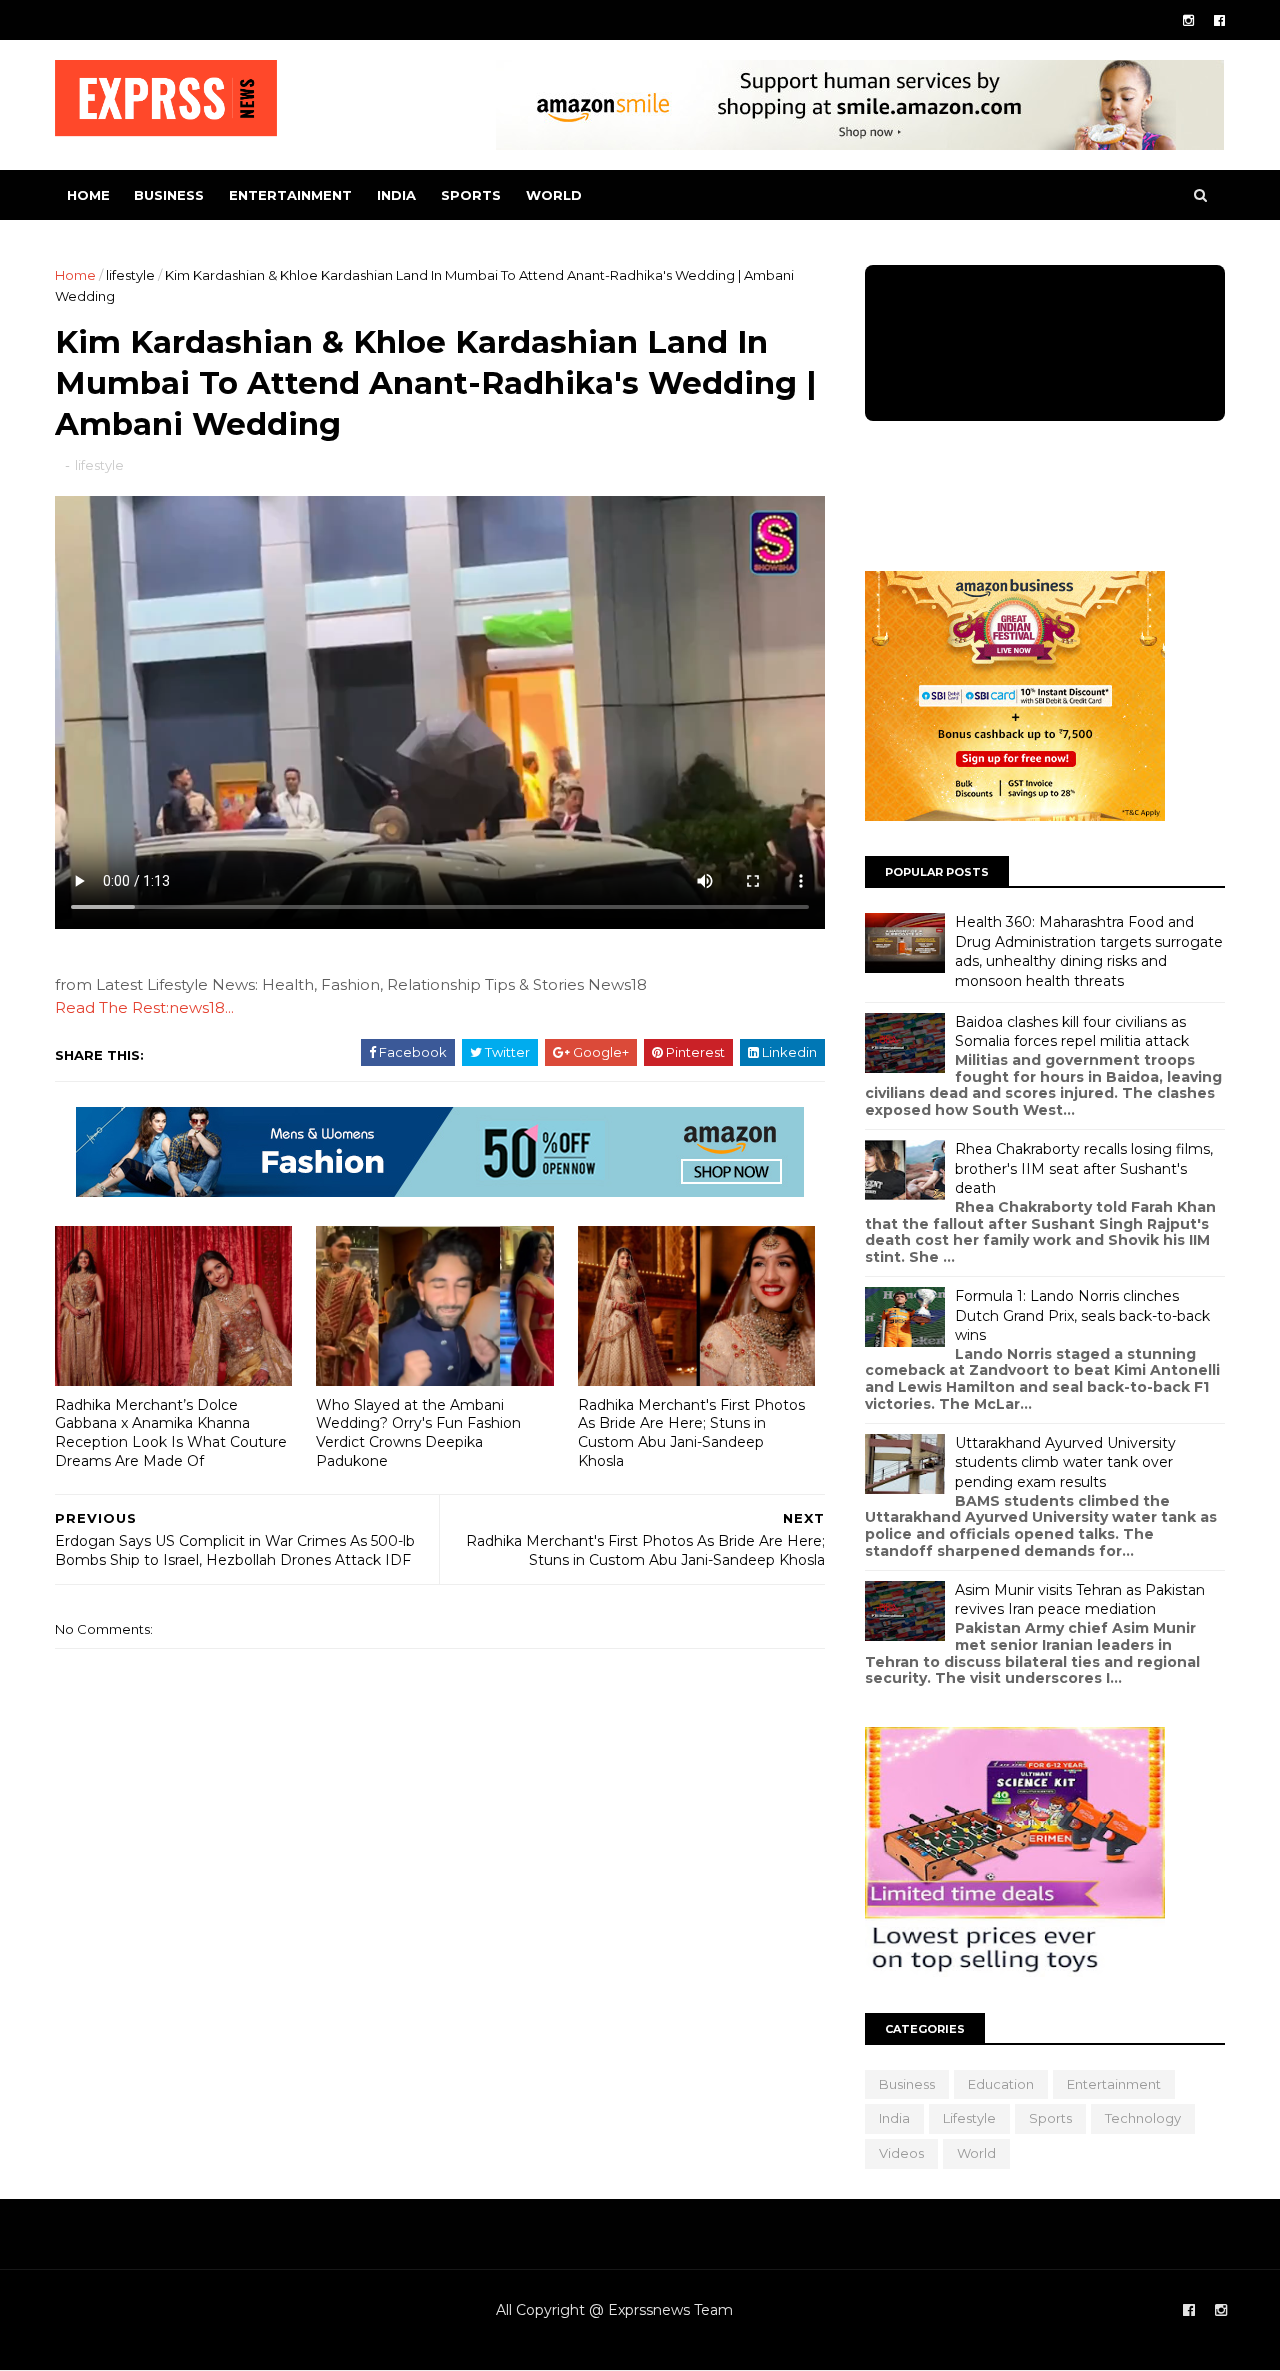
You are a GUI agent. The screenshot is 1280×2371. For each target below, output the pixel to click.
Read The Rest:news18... (144, 1007)
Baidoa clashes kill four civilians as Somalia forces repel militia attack (1072, 1032)
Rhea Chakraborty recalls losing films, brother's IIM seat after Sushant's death (1084, 1168)
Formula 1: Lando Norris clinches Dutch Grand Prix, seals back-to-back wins (1082, 1315)
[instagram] (1188, 20)
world (554, 195)
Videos (901, 2153)
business (169, 195)
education (1001, 2084)
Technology (1143, 2118)
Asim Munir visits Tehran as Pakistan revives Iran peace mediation (1080, 1600)
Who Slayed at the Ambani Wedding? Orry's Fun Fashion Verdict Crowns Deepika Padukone (418, 1433)
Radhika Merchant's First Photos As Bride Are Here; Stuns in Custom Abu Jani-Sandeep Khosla (691, 1433)
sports (471, 195)
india (396, 195)
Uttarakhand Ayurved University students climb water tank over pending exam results (1065, 1462)
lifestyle (130, 275)
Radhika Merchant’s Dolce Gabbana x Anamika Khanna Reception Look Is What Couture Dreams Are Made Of (171, 1433)
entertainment (290, 195)
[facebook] (1219, 20)
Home (88, 195)
